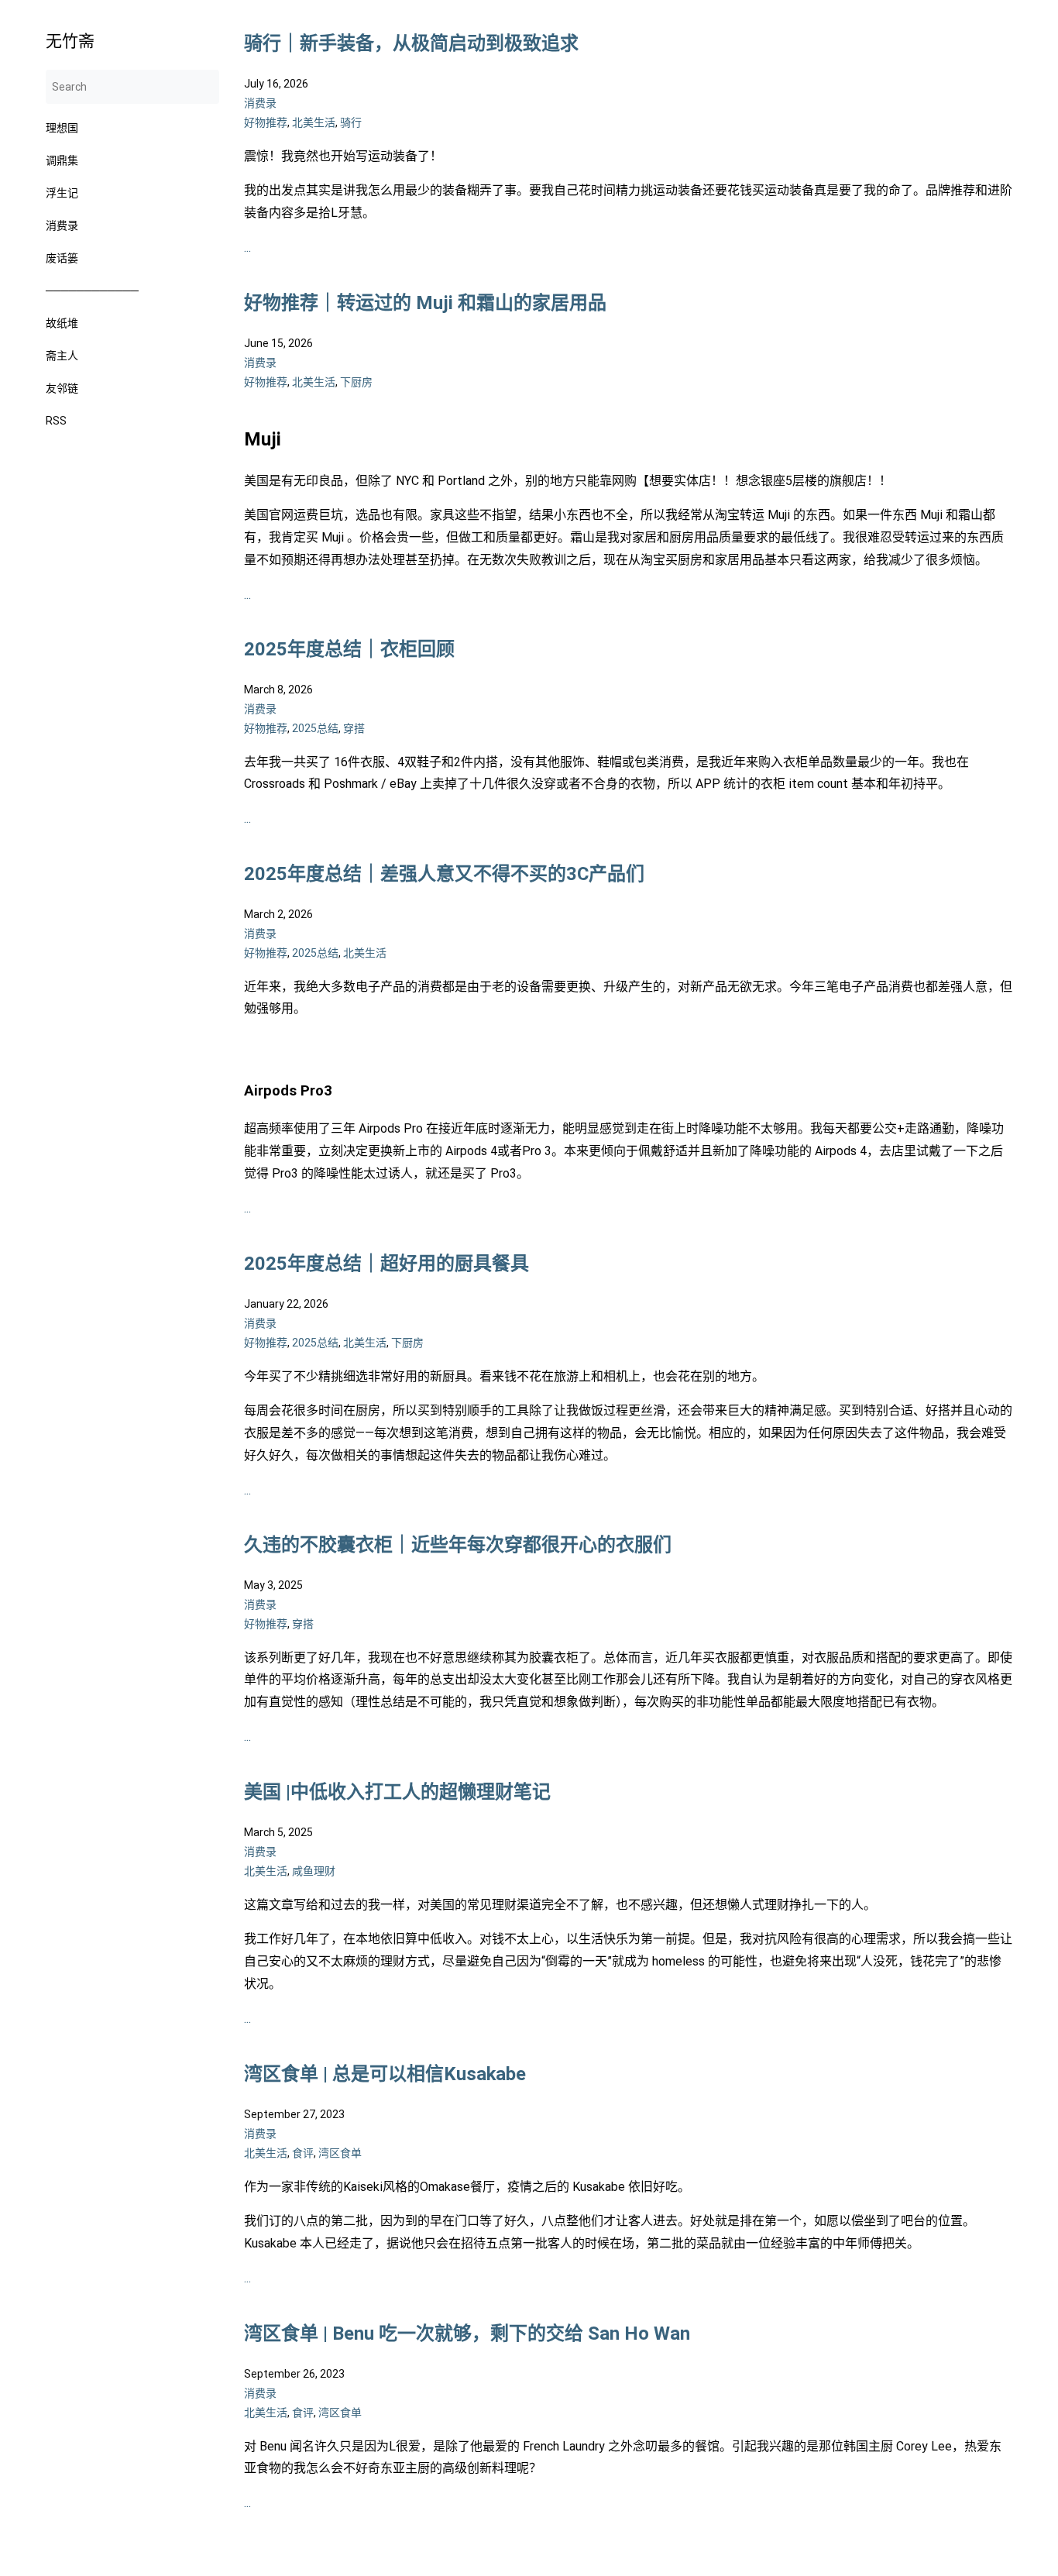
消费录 (62, 225)
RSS (56, 421)
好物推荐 (266, 122)
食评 (303, 2153)
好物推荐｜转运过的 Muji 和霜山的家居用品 (425, 303)
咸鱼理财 (314, 1872)
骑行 (351, 122)
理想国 (62, 128)
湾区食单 (340, 2153)
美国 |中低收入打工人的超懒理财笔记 (397, 1792)
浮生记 (62, 193)
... (247, 248)
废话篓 (62, 258)
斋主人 (62, 356)
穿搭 (354, 729)
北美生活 (314, 122)
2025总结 (315, 729)
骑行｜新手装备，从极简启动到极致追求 (411, 43)
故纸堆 (62, 323)
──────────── (92, 291)
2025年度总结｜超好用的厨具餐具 (386, 1264)
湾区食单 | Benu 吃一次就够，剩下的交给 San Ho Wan (467, 2334)
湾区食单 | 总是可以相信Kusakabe (385, 2074)
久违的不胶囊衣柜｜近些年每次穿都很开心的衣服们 (458, 1545)
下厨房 (356, 382)
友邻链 (62, 388)
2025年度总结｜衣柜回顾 (349, 649)
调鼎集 (62, 160)
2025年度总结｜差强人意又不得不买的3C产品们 (444, 874)
